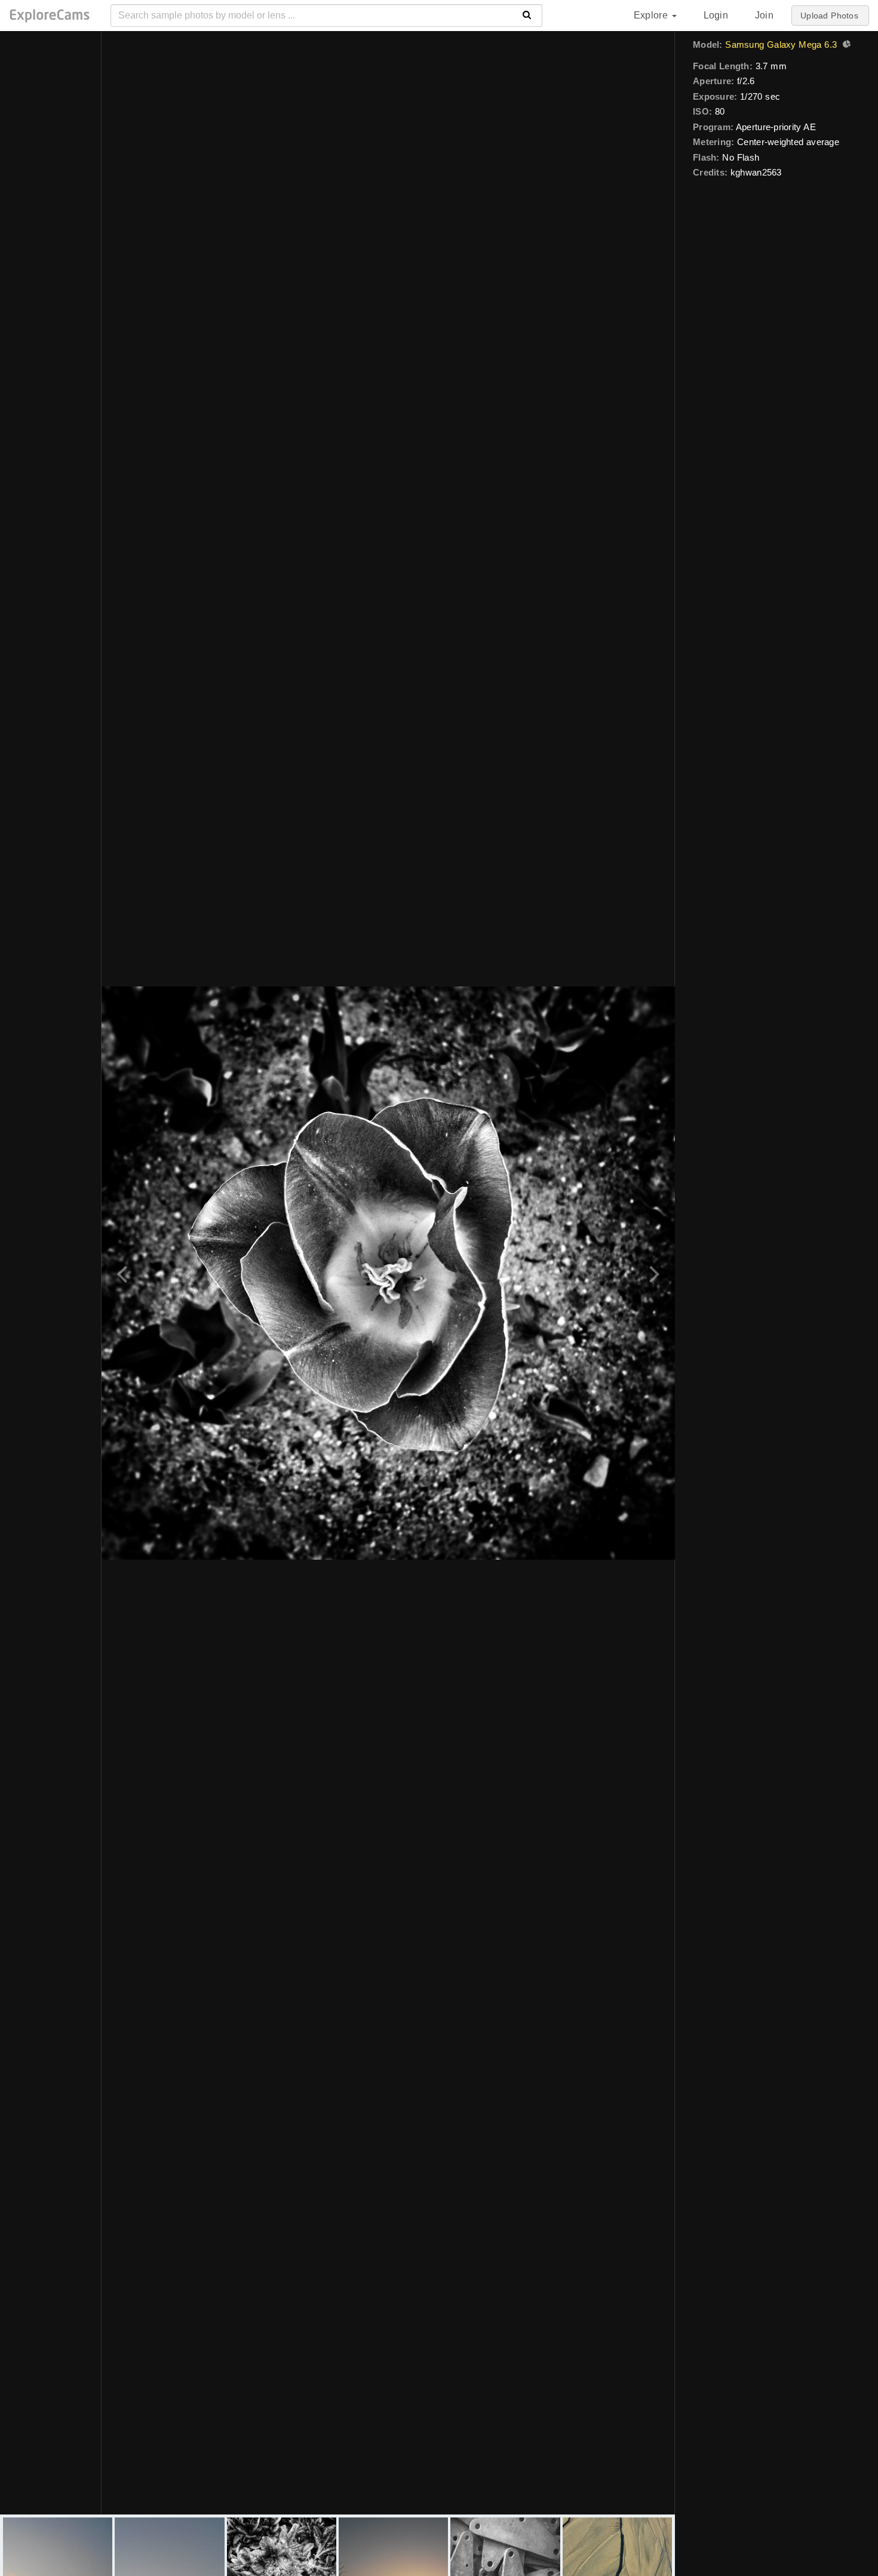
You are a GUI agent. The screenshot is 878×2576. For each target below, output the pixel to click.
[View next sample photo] (653, 1273)
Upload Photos (829, 16)
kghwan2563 (756, 172)
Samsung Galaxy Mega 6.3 (781, 44)
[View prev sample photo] (124, 1273)
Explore (652, 15)
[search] (527, 16)
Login (716, 15)
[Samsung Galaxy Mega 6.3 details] (845, 45)
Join (764, 15)
